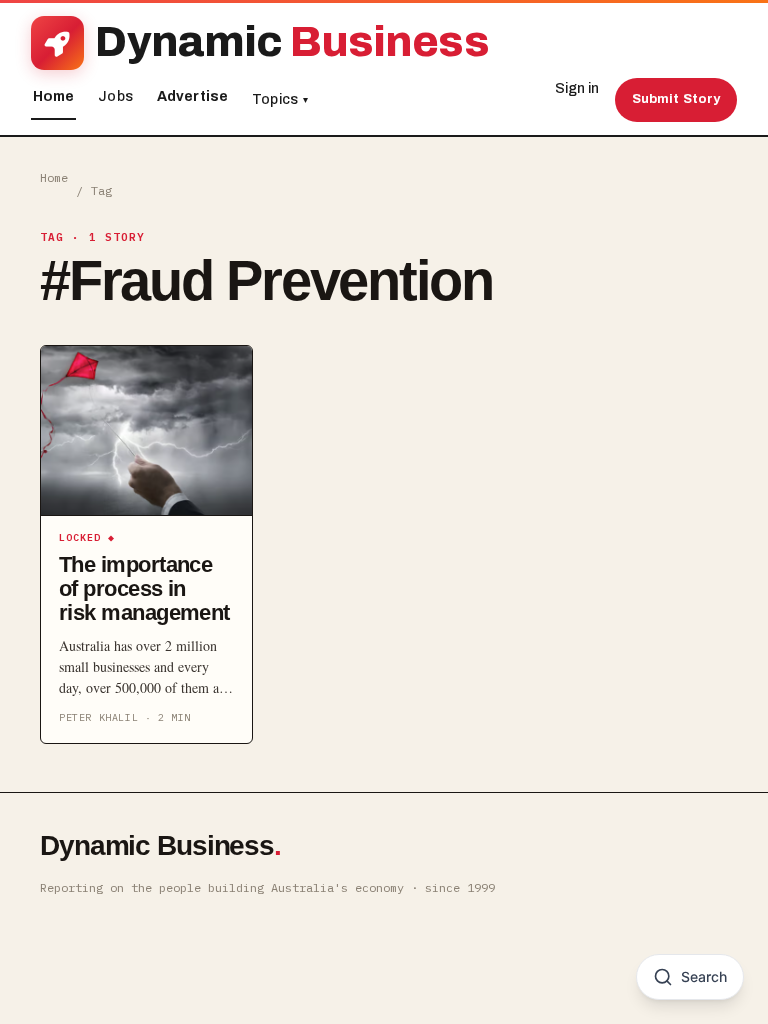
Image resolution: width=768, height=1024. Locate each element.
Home (54, 96)
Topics (280, 99)
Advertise (192, 96)
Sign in (577, 88)
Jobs (115, 96)
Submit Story (676, 99)
